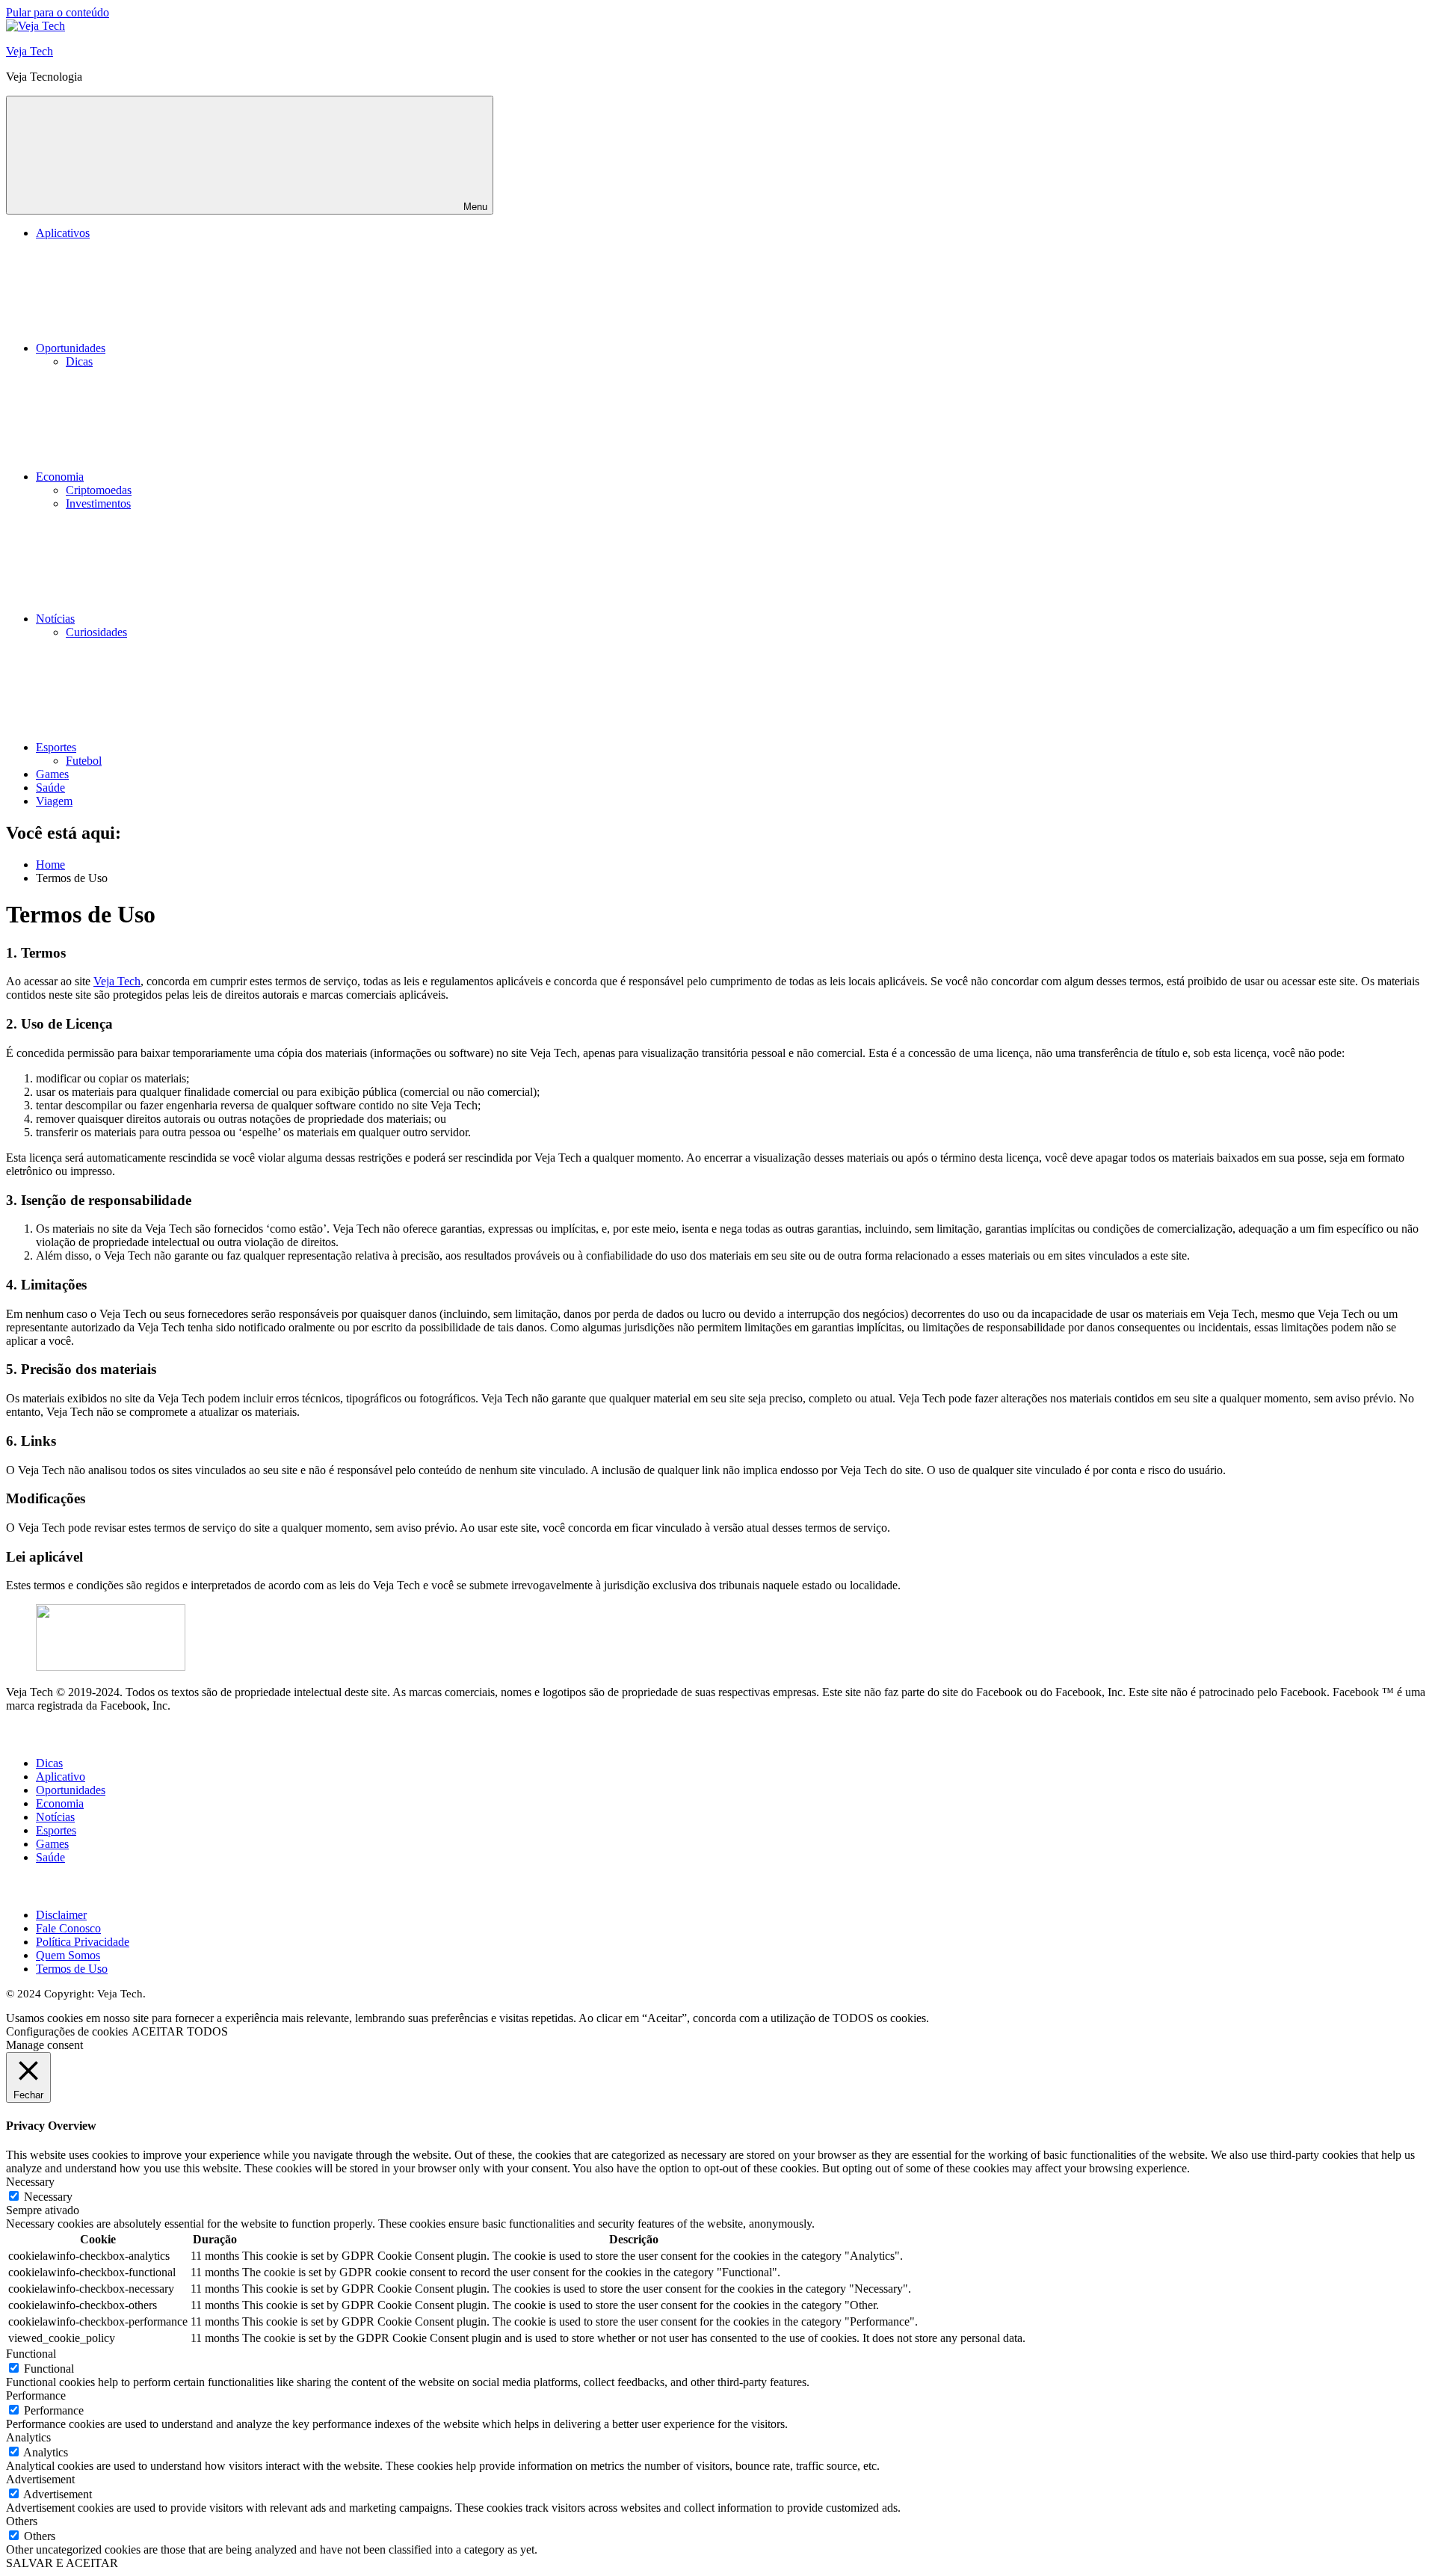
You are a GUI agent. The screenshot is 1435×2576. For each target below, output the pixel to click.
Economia (60, 477)
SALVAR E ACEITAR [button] (62, 2563)
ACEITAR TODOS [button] (180, 2031)
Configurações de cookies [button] (67, 2031)
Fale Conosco (68, 1928)
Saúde (50, 788)
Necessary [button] (30, 2182)
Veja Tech (30, 51)
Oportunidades (71, 348)
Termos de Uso (72, 1969)
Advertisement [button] (40, 2479)
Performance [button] (36, 2395)
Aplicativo (61, 1777)
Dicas (79, 361)
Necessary (48, 2197)
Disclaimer (61, 1915)
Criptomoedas (99, 490)
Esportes (56, 747)
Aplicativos (63, 233)
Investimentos (98, 503)
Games (52, 774)
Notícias (55, 619)
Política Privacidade (83, 1942)
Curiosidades (96, 632)
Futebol (84, 761)
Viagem (54, 801)
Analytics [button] (28, 2437)
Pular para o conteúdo (58, 12)
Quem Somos (68, 1955)
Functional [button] (31, 2354)
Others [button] (22, 2521)
